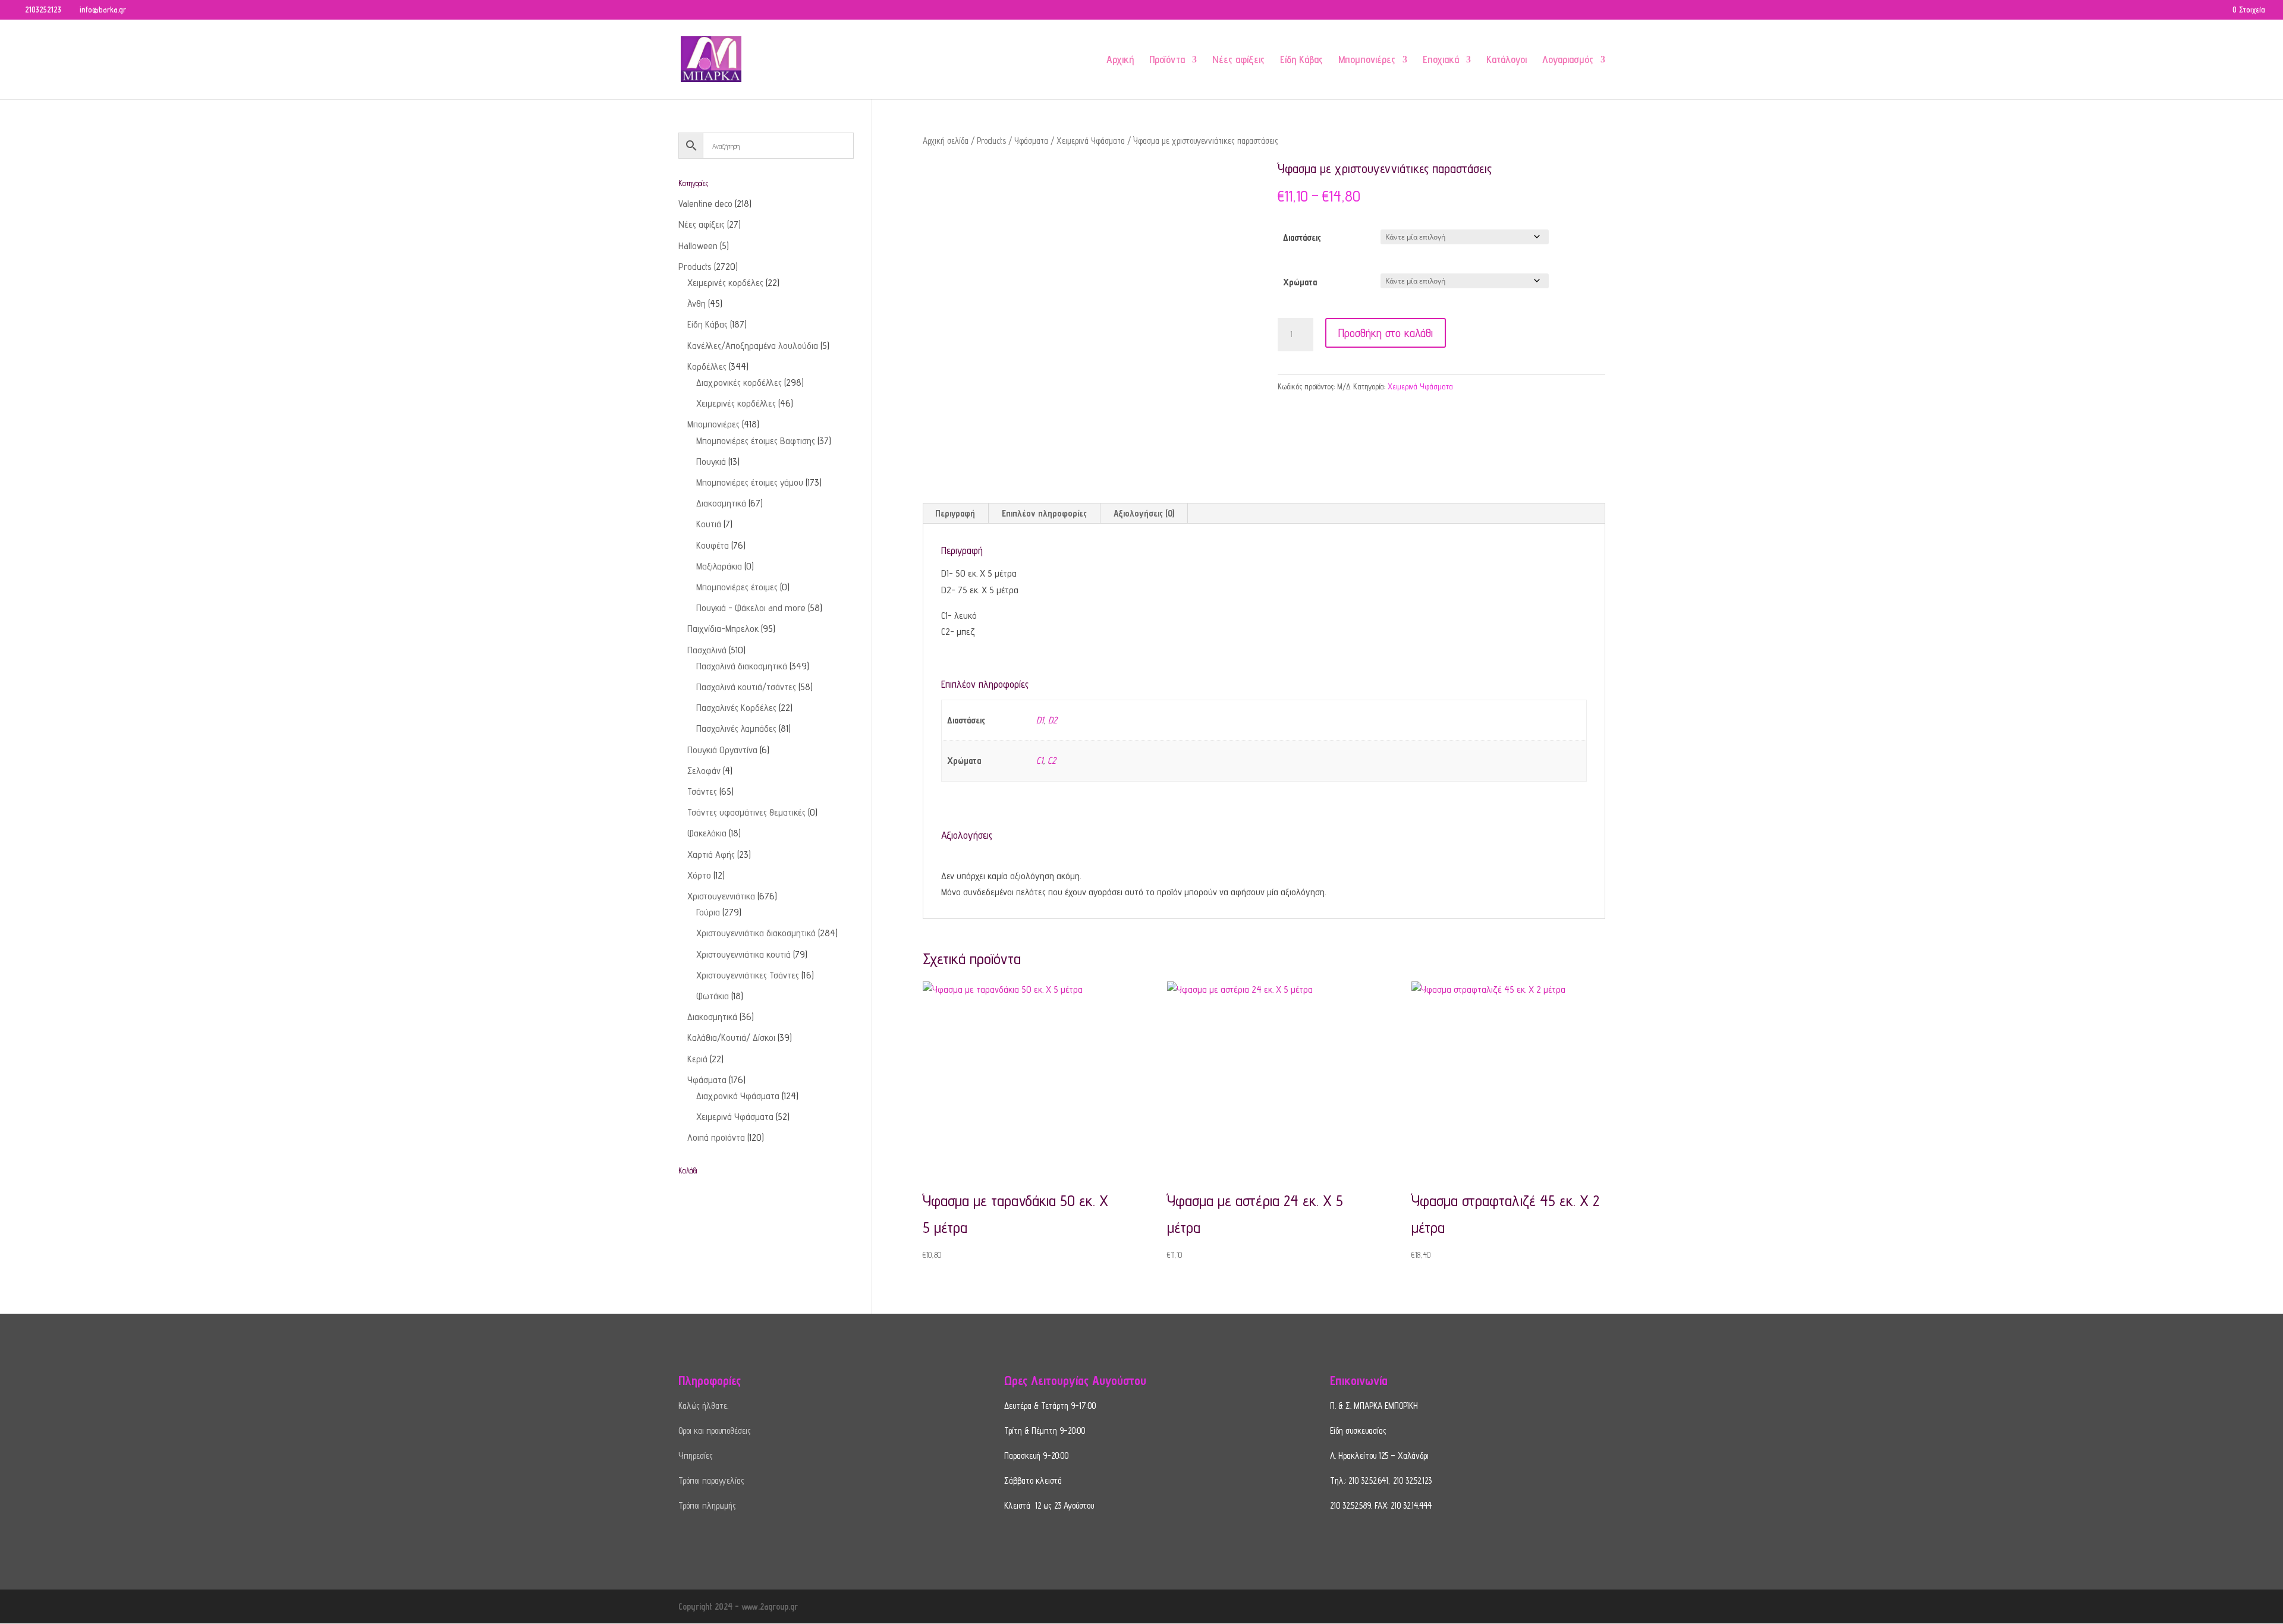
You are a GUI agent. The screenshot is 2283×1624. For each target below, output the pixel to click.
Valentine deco (705, 204)
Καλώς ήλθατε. (703, 1406)
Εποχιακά (1441, 60)
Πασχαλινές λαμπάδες (736, 728)
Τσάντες (702, 791)
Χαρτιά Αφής (711, 855)
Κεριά (697, 1059)
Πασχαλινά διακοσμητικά (742, 666)
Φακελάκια (707, 833)
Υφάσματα (1031, 141)
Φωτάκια (713, 996)
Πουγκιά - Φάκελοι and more (751, 608)
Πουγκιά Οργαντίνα (722, 750)
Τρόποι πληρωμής (707, 1505)
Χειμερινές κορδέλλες (736, 403)
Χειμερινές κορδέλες (725, 283)
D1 (1040, 720)
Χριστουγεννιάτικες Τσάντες (748, 975)
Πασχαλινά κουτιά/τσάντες (746, 687)
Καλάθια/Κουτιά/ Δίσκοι (731, 1038)
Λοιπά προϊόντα (716, 1137)
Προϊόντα (1167, 60)
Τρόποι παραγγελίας (711, 1480)
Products (991, 141)
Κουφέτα (713, 545)
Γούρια (708, 912)
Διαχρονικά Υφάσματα (738, 1096)
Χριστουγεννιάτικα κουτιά (743, 954)
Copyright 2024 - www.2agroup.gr (738, 1606)
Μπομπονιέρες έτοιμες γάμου (750, 482)
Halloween (698, 246)
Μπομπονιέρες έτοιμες (737, 587)
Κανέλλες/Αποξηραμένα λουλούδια (753, 346)
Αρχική (1120, 60)
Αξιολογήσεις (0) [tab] (1144, 513)
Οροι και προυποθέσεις (715, 1431)
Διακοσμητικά (721, 503)
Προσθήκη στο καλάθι (1386, 333)
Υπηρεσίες (696, 1455)
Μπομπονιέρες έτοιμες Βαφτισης (756, 441)
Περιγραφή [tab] (955, 513)
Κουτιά (709, 524)
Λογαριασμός (1568, 60)
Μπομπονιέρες (1367, 60)
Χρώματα (1300, 282)
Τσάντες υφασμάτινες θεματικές (746, 812)
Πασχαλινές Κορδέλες (736, 708)
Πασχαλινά (707, 650)
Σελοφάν (704, 771)
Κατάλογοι (1507, 60)
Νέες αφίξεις (1238, 60)
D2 (1053, 720)
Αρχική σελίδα (946, 141)
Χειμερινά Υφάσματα (1091, 141)
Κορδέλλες (707, 366)
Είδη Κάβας (1301, 60)
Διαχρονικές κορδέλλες (739, 383)
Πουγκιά (711, 462)
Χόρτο (699, 875)
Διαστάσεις (1302, 237)
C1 (1040, 761)
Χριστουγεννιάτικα (721, 896)
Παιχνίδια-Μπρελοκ (723, 629)
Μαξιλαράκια (719, 566)
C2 (1052, 761)
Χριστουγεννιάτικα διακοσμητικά (756, 933)
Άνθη (696, 303)
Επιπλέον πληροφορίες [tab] (1044, 513)
